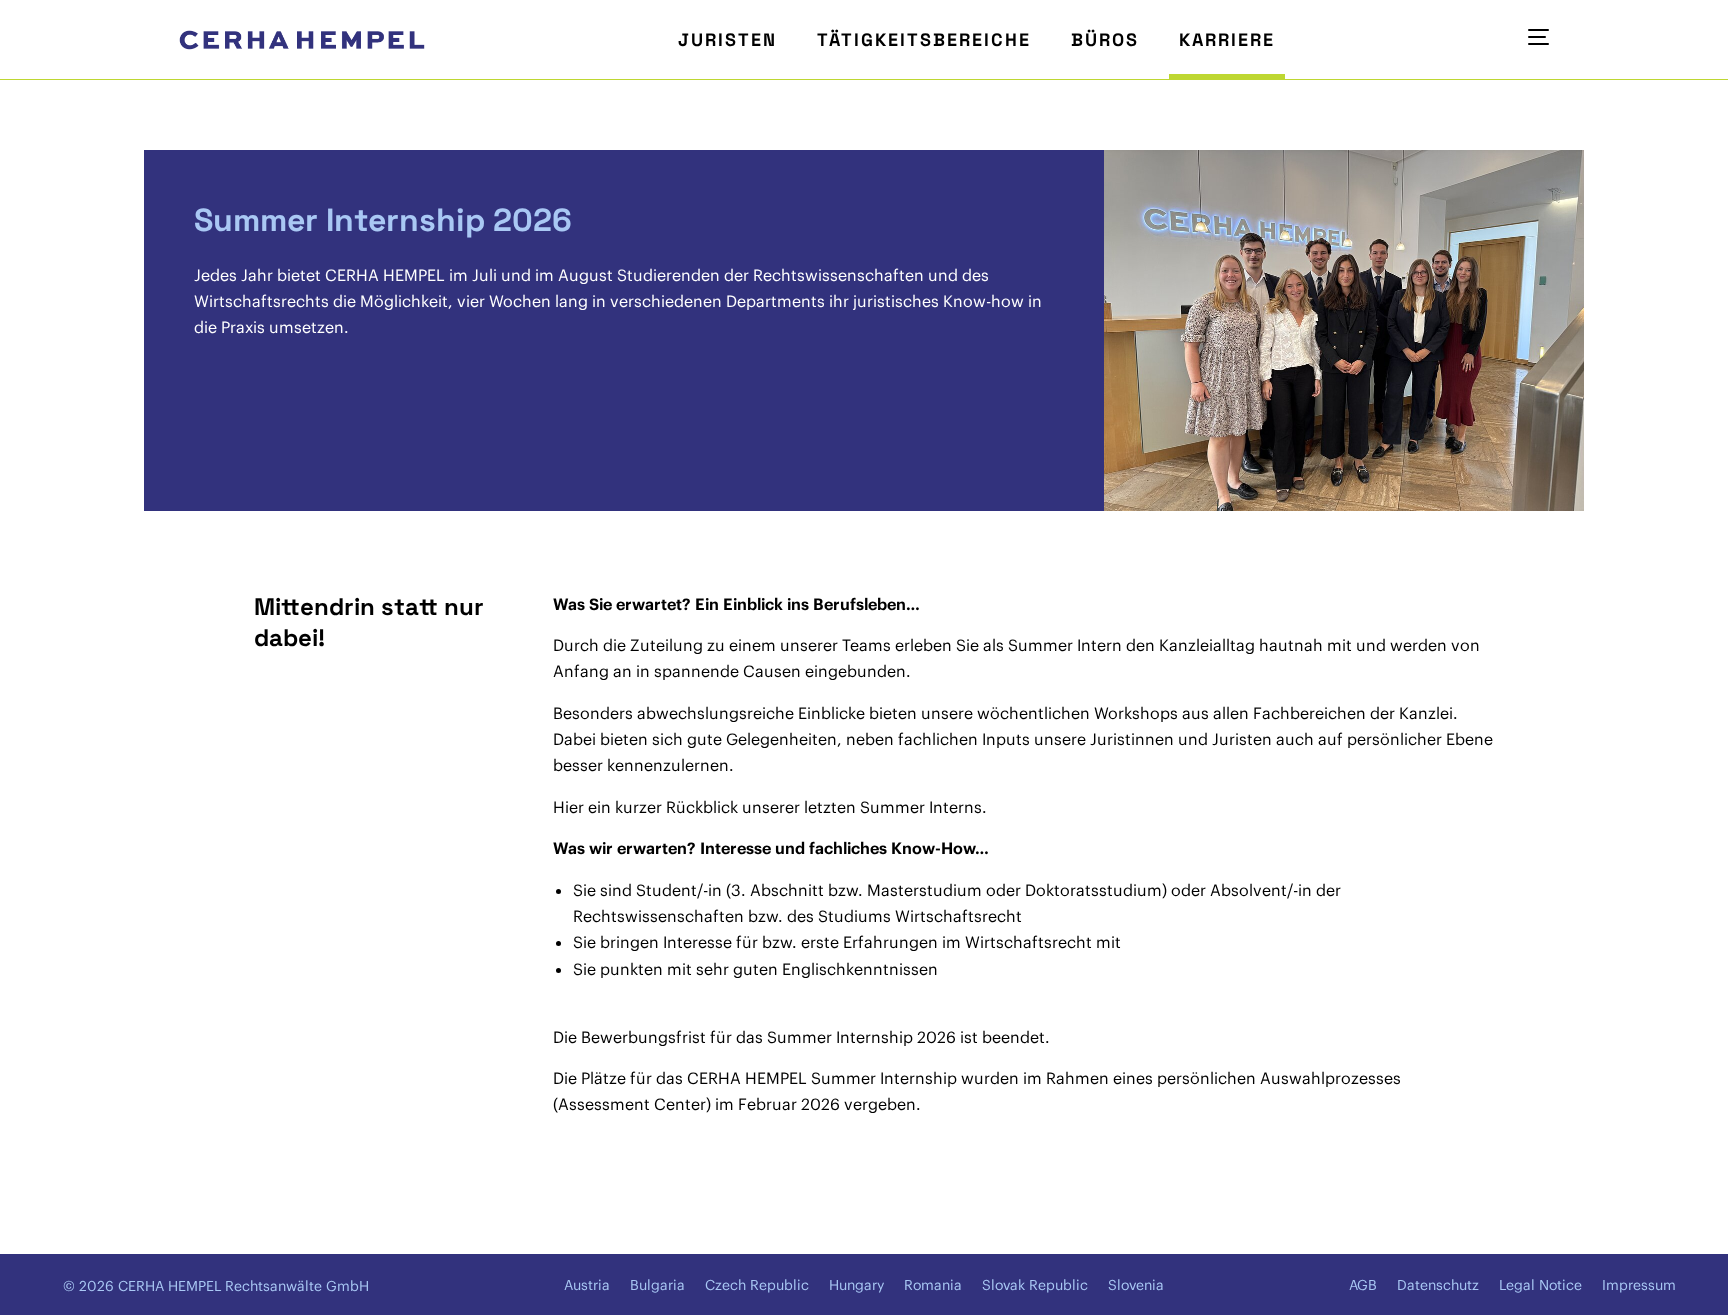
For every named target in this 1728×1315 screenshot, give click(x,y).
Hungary (856, 1285)
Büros (1105, 39)
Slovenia (1136, 1285)
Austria (587, 1285)
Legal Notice (1540, 1285)
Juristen (727, 39)
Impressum (1639, 1285)
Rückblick (702, 807)
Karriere (1227, 39)
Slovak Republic (1035, 1285)
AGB (1363, 1285)
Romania (933, 1285)
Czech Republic (757, 1285)
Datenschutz (1438, 1285)
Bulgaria (657, 1285)
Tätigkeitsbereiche (924, 39)
